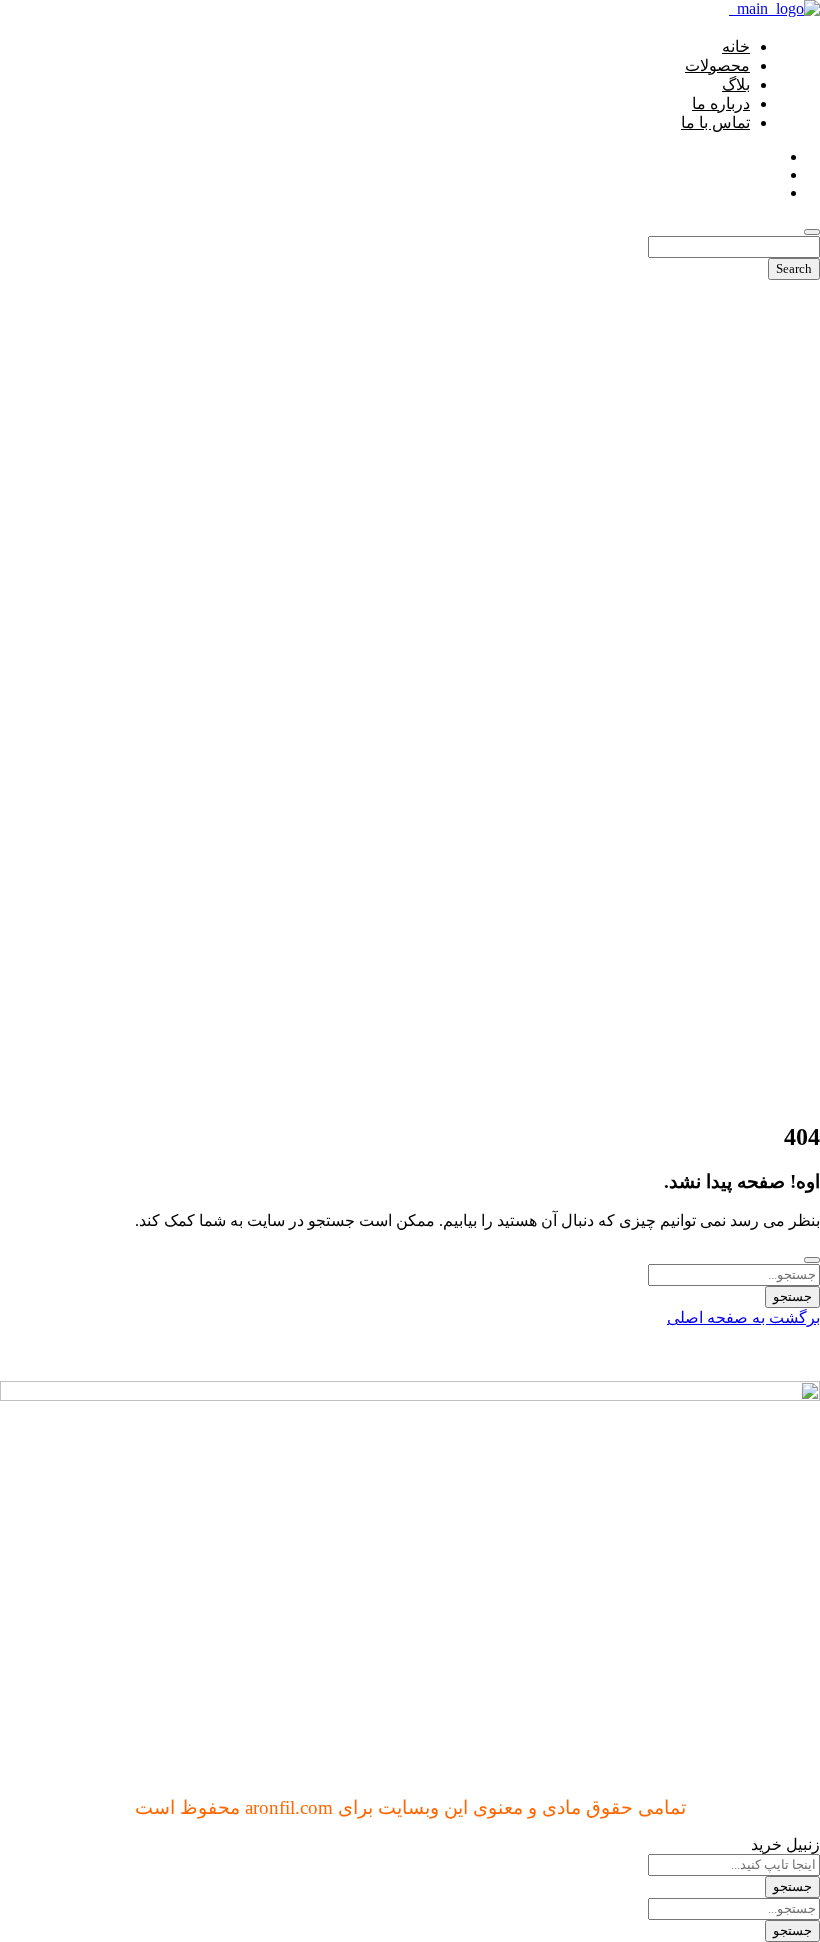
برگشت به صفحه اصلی (743, 1317)
